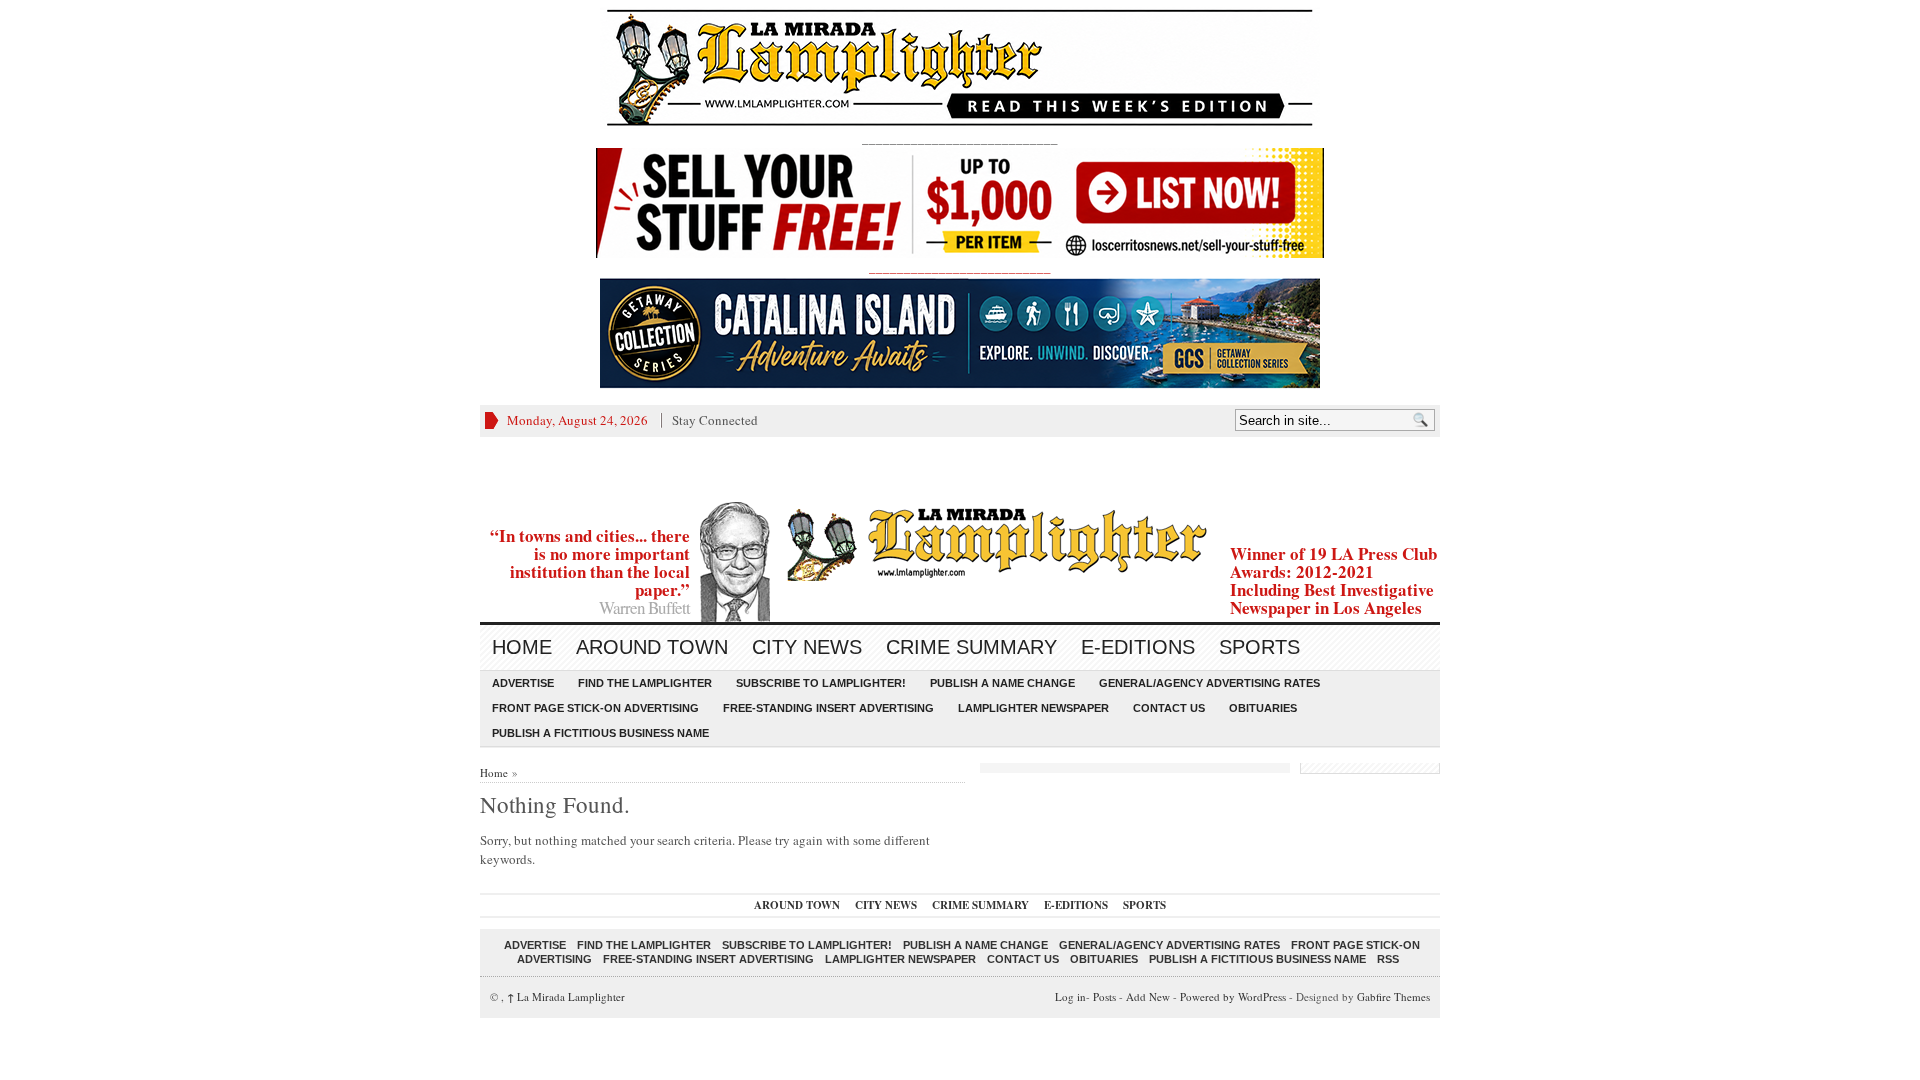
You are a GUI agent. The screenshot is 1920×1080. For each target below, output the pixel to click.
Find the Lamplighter (645, 683)
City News (807, 647)
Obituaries (1263, 708)
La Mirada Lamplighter (566, 996)
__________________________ (960, 267)
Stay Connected (715, 420)
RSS (1388, 959)
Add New (1148, 996)
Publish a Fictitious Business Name (600, 733)
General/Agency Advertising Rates (1209, 683)
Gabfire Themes (1393, 996)
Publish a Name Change (1002, 683)
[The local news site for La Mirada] (960, 541)
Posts (1104, 996)
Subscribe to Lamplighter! (821, 683)
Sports (1259, 647)
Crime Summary (971, 647)
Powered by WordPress (1233, 996)
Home (522, 647)
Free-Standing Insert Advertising (828, 708)
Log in (1070, 996)
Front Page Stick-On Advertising (595, 708)
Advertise (523, 683)
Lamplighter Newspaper (1033, 708)
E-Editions (1138, 647)
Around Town (652, 647)
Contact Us (1169, 708)
